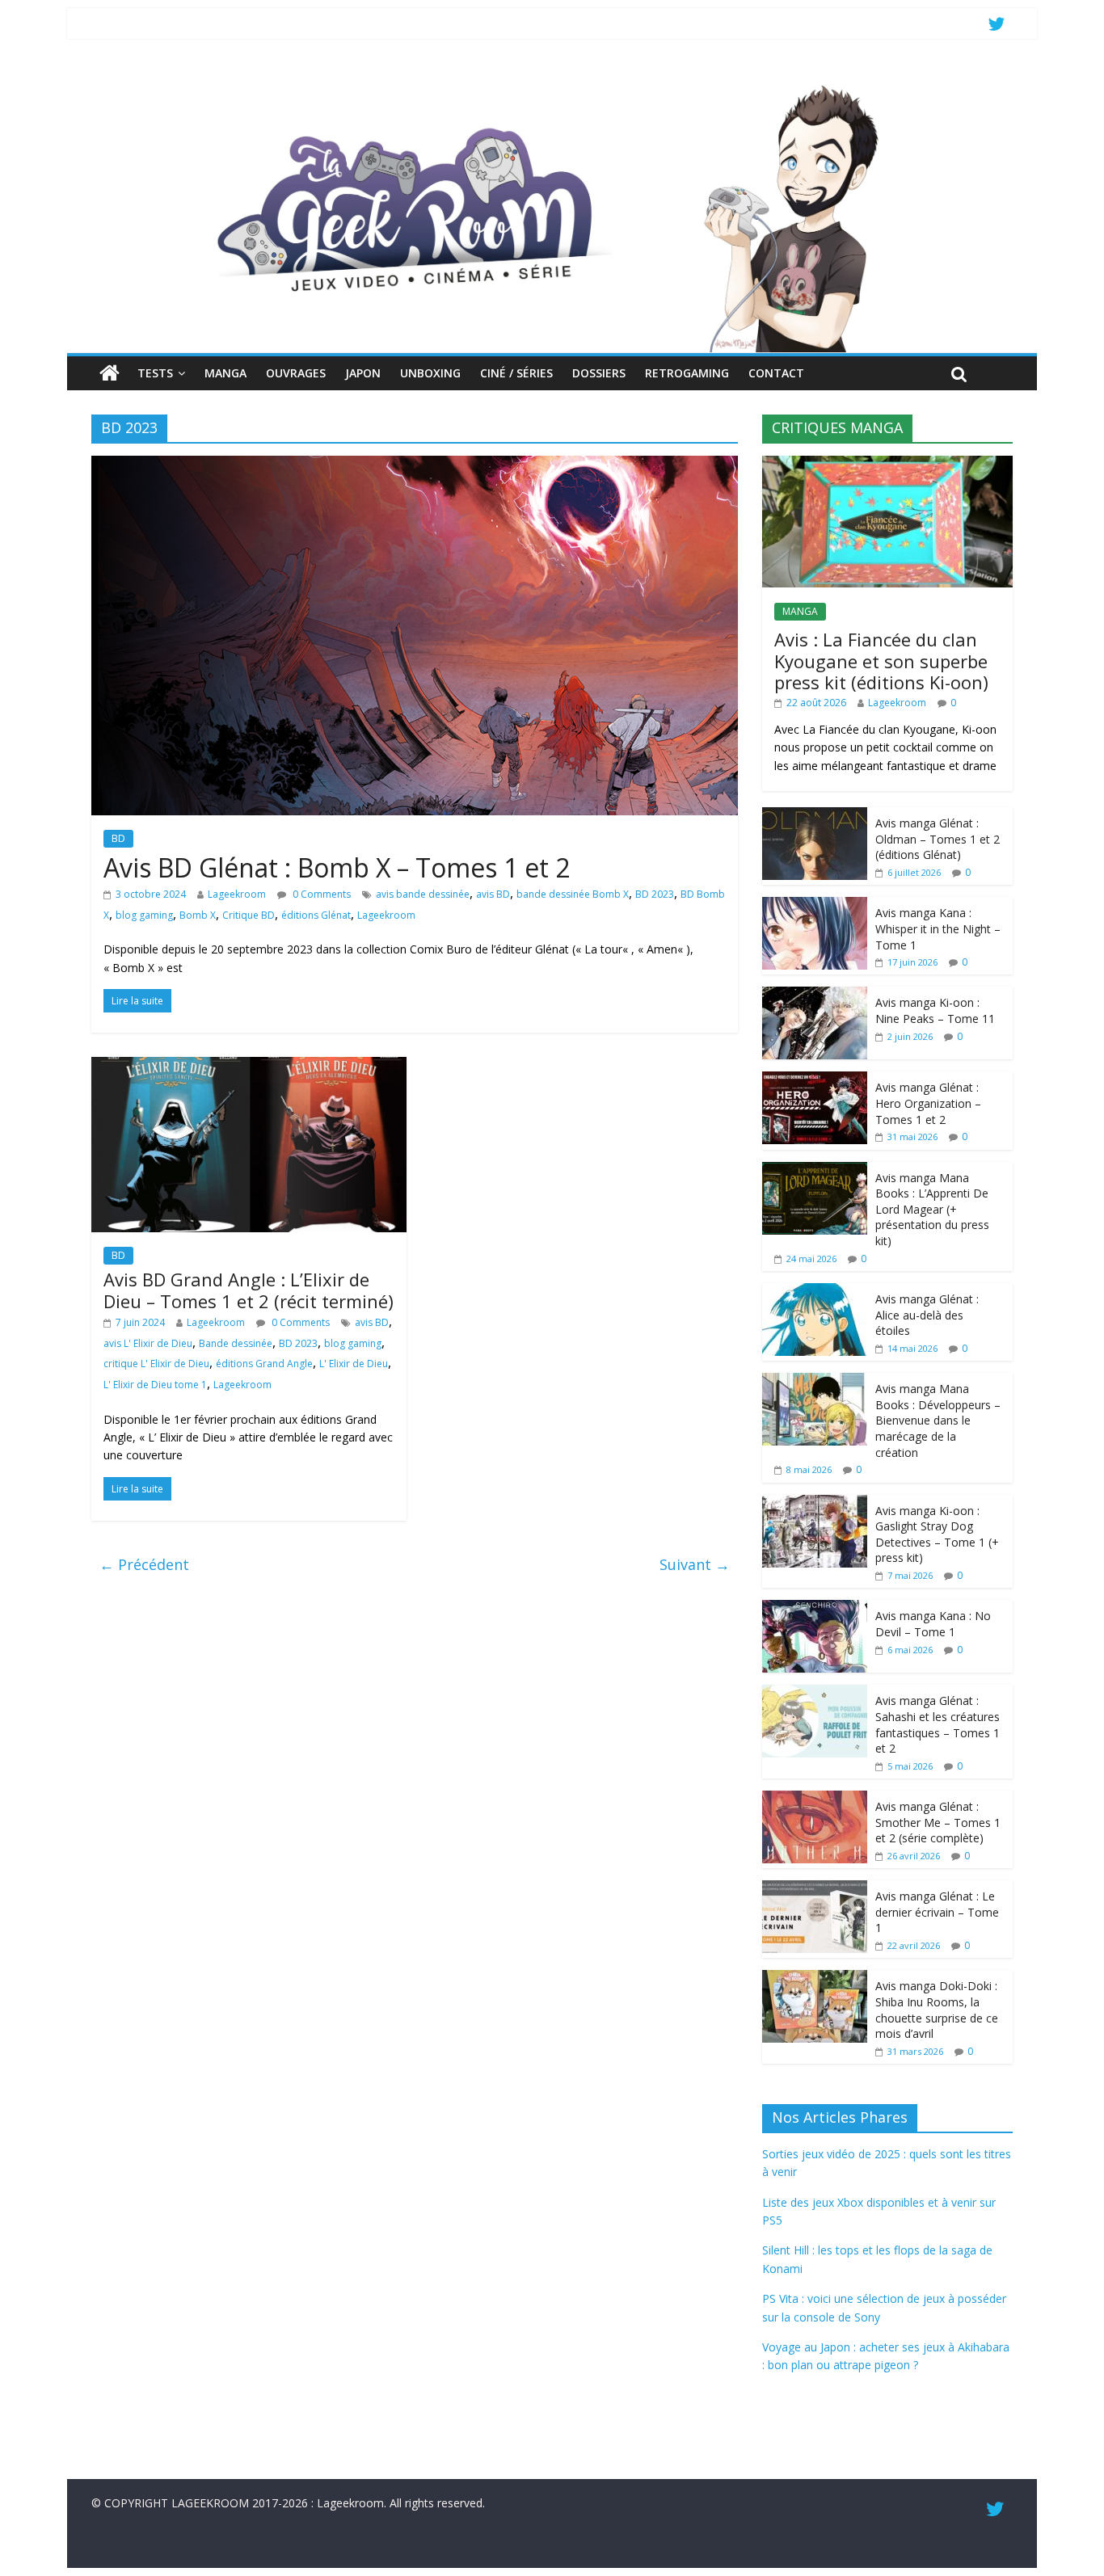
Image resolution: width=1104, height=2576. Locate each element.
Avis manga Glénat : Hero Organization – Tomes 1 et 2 (928, 1103)
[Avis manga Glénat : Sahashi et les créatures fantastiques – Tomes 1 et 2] (815, 1693)
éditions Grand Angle (264, 1364)
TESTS (155, 373)
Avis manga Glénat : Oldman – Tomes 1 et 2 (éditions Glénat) (938, 839)
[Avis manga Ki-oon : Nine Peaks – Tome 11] (815, 995)
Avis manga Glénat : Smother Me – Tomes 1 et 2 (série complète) (938, 1822)
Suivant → (695, 1564)
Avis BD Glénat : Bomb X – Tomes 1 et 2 (337, 867)
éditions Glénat (316, 915)
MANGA (225, 373)
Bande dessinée (236, 1343)
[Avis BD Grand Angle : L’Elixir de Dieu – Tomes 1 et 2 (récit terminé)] (249, 1067)
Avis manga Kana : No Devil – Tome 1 (933, 1624)
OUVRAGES (296, 373)
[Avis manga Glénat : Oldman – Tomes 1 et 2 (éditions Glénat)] (815, 816)
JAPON (363, 373)
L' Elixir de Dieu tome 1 (155, 1385)
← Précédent (144, 1564)
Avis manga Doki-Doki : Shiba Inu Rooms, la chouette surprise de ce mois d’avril (937, 2010)
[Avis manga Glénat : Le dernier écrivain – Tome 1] (815, 1889)
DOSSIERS (599, 373)
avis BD (493, 894)
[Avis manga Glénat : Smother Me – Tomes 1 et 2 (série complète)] (815, 1799)
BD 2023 (655, 894)
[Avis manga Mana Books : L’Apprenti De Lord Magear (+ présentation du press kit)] (815, 1170)
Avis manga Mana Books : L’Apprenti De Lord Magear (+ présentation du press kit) (932, 1209)
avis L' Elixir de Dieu (148, 1343)
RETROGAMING (687, 373)
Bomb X (198, 915)
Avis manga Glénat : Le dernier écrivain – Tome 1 (937, 1912)
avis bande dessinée (423, 894)
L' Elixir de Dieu (354, 1364)
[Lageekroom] (552, 85)
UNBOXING (430, 373)
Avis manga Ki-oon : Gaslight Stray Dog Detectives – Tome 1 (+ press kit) (937, 1534)
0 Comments (320, 894)
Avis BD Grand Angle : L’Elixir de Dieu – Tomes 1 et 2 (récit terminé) (249, 1290)
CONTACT (776, 373)
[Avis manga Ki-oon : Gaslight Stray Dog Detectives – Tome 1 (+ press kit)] (815, 1503)
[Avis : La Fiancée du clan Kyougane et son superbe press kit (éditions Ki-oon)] (887, 464)
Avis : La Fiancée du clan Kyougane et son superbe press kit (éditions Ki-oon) (881, 661)
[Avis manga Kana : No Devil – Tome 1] (815, 1608)
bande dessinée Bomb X (573, 894)
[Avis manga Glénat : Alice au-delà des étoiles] (815, 1292)
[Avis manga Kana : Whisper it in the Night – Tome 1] (815, 905)
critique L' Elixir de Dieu (156, 1364)
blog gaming (144, 915)
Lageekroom (237, 894)
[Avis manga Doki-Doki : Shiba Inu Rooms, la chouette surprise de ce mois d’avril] (815, 1978)
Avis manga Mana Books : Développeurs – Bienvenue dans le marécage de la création (938, 1420)
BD (118, 838)
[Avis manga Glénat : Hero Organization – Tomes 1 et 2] (815, 1080)
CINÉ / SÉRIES (516, 373)
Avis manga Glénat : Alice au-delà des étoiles (927, 1315)
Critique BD (249, 915)
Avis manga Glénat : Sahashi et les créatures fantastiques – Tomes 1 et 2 (938, 1724)
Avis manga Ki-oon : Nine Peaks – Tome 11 (935, 1010)
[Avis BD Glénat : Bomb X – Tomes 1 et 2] (415, 465)
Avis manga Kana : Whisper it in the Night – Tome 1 (938, 928)
